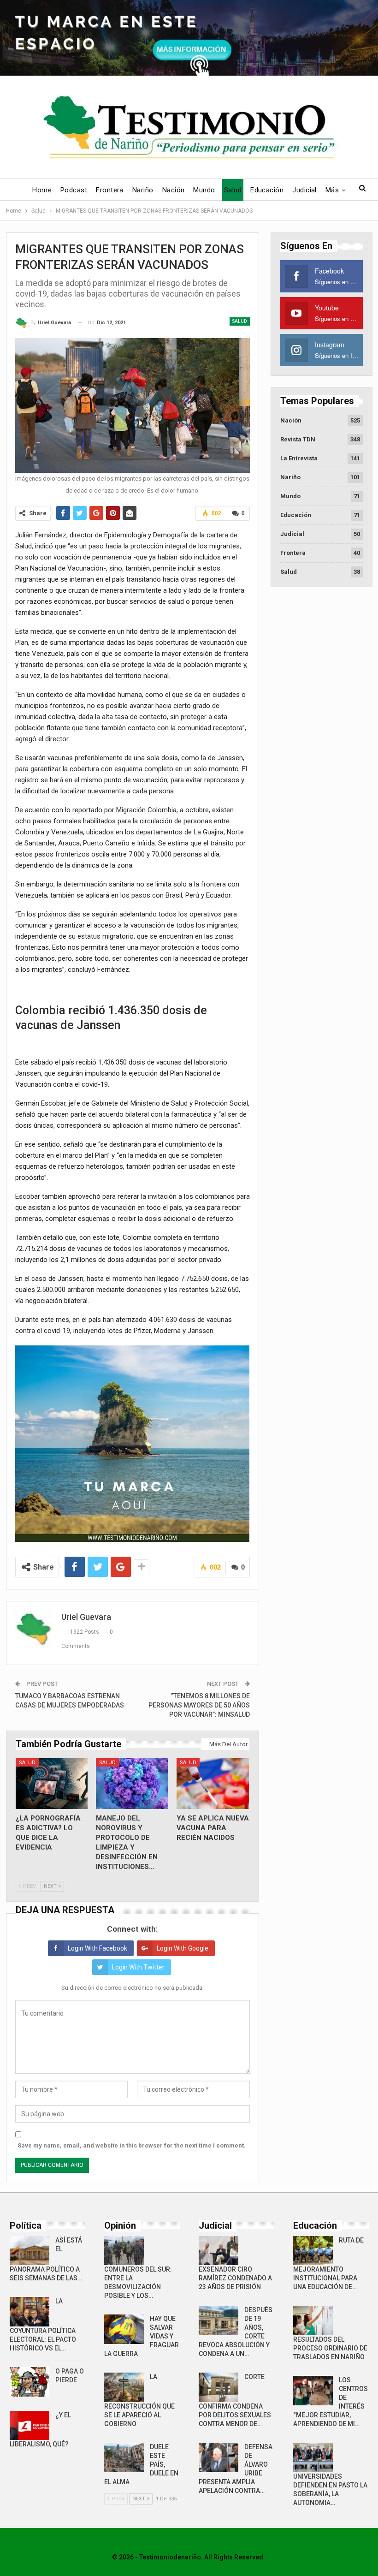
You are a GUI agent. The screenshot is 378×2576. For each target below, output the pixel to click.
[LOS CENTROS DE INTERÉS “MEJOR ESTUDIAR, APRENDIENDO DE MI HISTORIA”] (313, 2391)
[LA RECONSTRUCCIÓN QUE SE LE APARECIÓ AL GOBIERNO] (124, 2387)
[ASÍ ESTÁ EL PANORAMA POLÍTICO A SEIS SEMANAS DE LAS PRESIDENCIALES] (30, 2251)
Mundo (204, 190)
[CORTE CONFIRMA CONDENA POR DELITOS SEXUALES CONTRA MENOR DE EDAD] (219, 2387)
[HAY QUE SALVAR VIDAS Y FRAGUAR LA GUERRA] (124, 2329)
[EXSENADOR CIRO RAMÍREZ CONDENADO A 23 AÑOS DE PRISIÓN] (219, 2251)
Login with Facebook (97, 1948)
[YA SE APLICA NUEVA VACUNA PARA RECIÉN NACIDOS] (213, 1784)
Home (42, 190)
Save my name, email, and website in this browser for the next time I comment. (132, 2145)
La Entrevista (299, 458)
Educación (267, 190)
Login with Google (183, 1948)
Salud (233, 190)
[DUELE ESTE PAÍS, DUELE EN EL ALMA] (124, 2457)
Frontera (110, 190)
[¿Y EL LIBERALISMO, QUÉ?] (30, 2426)
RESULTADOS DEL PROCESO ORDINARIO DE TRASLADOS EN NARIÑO (330, 2348)
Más (332, 190)
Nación (174, 190)
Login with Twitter (138, 1967)
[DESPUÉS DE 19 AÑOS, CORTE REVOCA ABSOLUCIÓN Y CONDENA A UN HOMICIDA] (219, 2320)
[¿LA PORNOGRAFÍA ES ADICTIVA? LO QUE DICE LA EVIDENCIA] (52, 1784)
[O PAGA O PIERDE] (30, 2382)
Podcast (74, 190)
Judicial (304, 190)
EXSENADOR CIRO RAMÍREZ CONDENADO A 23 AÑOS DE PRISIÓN (235, 2278)
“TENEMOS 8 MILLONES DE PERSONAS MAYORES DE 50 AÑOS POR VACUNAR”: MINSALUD (199, 1705)
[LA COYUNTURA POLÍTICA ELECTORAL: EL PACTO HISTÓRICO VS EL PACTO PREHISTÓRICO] (30, 2312)
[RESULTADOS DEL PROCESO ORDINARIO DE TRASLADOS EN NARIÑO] (313, 2320)
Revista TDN (298, 439)
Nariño (143, 190)
